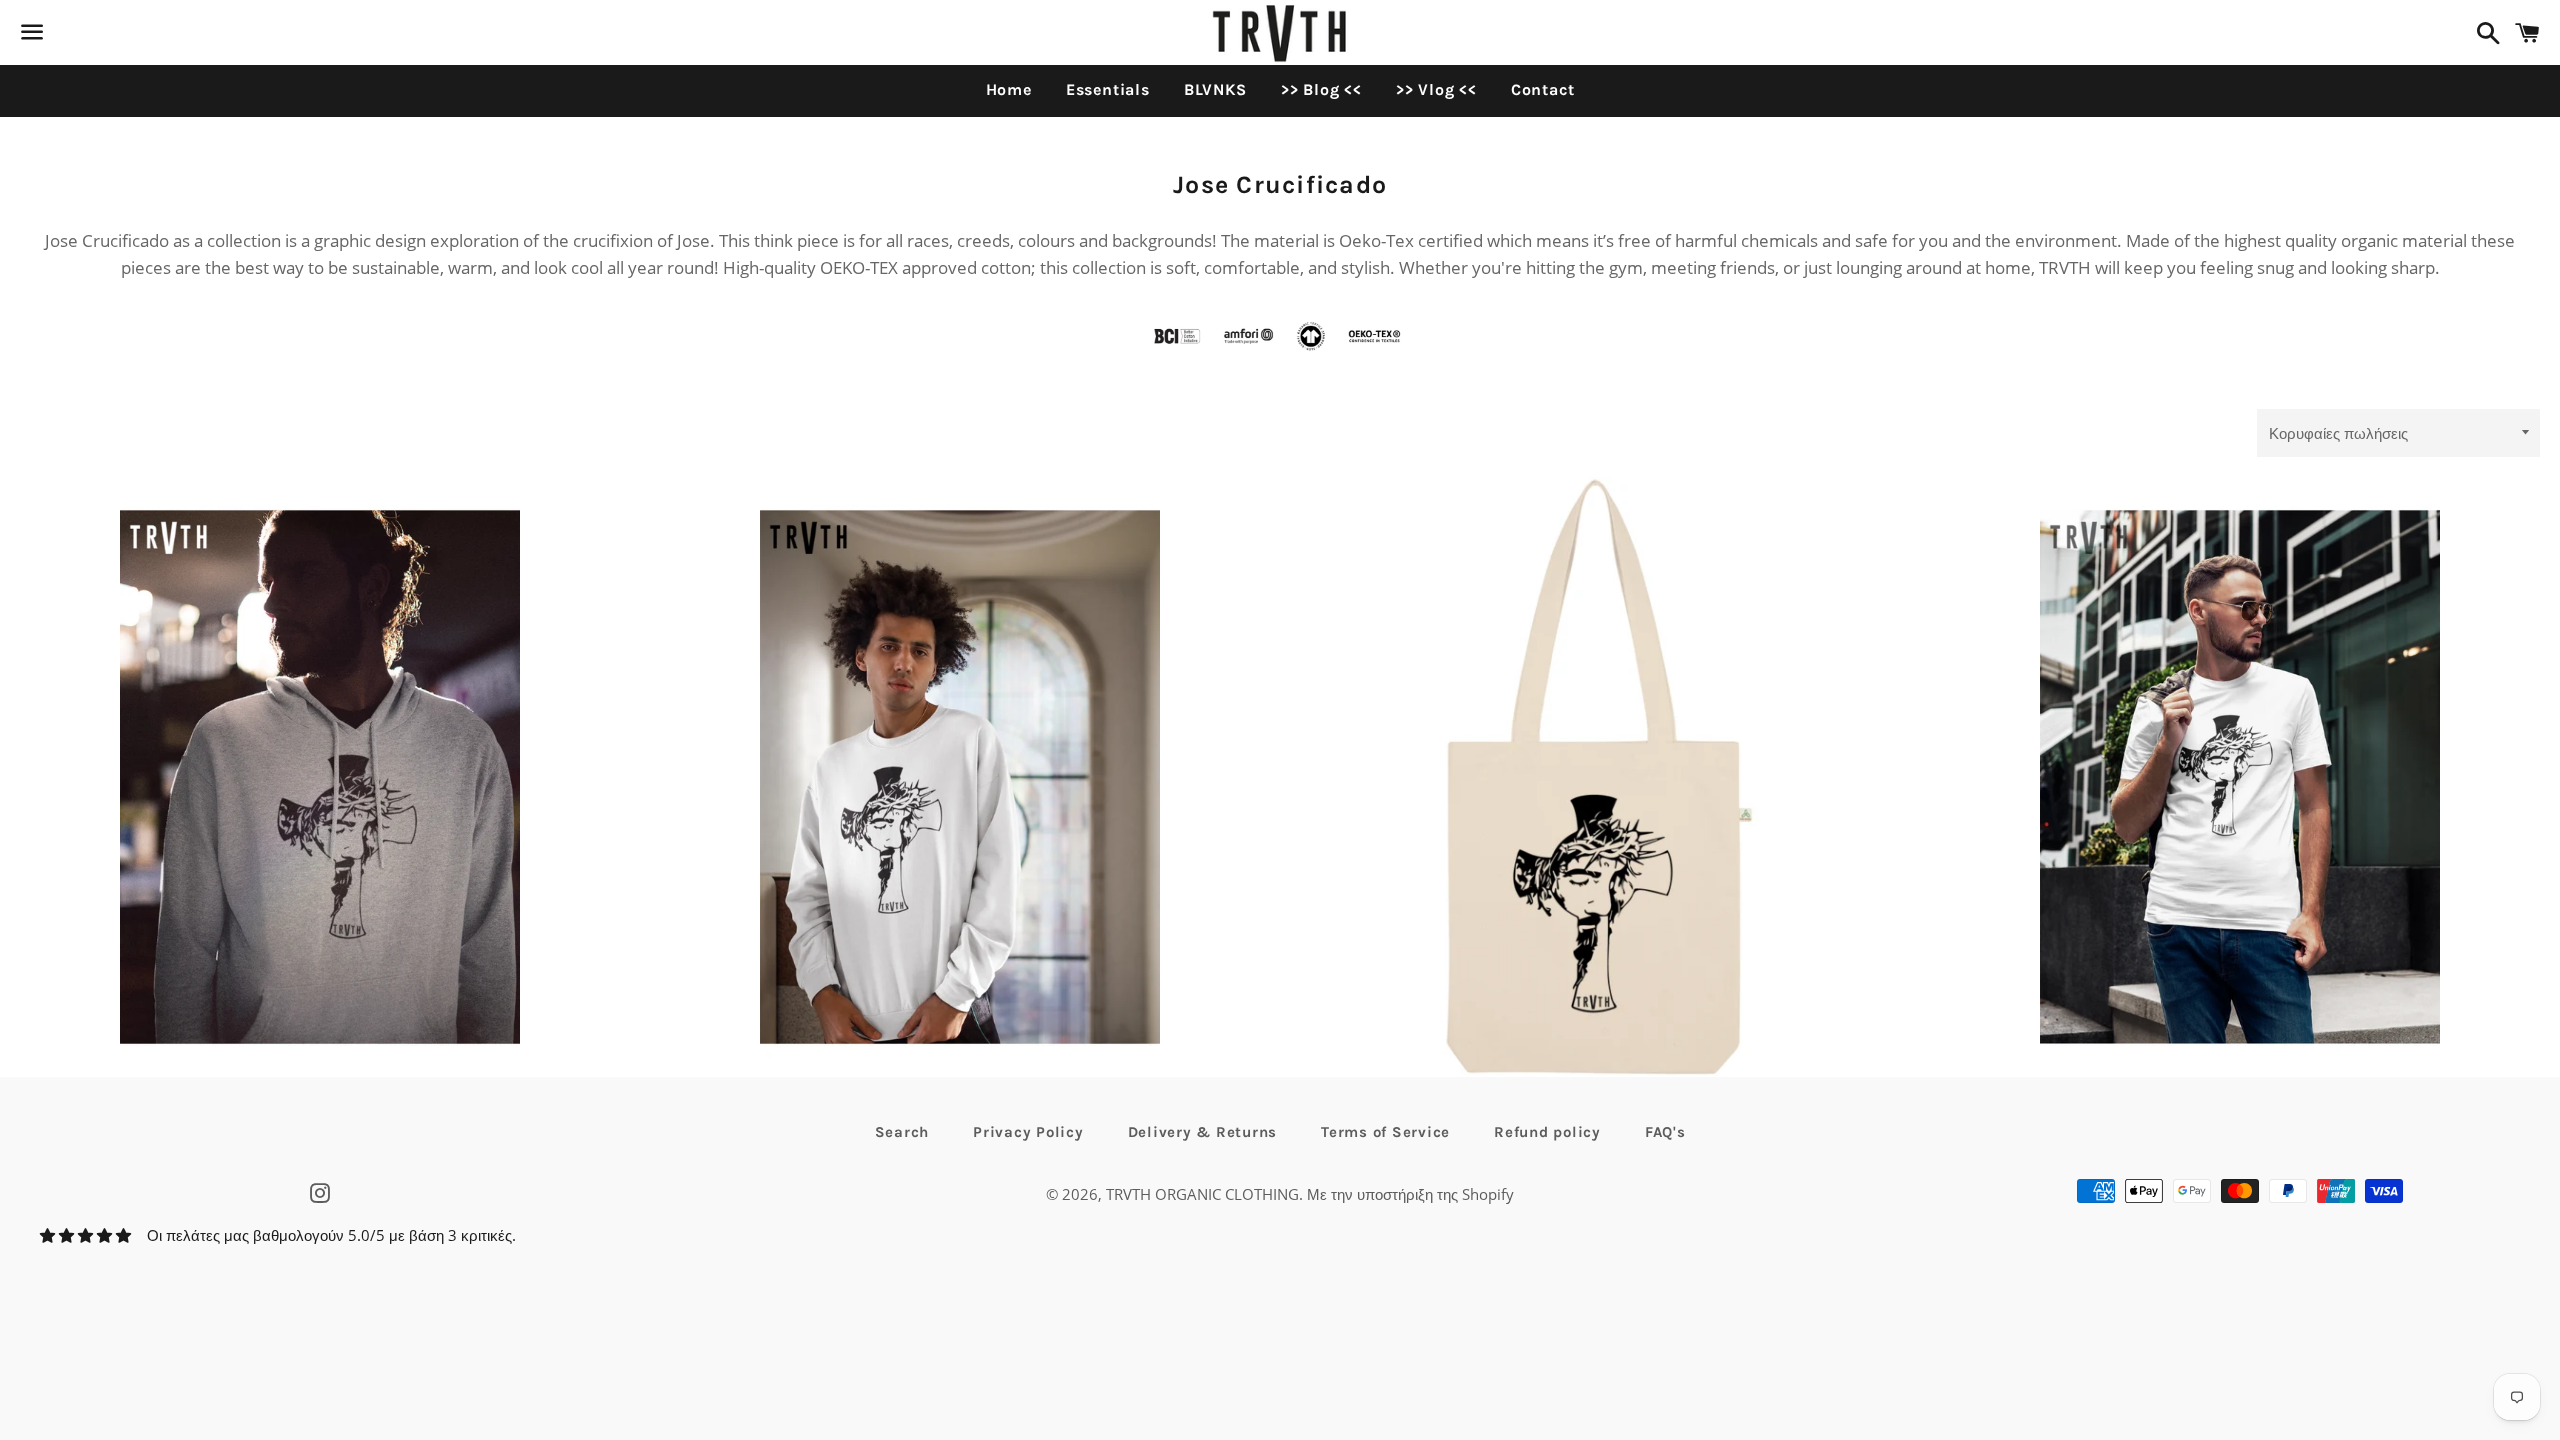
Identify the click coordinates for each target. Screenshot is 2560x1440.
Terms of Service (1385, 1132)
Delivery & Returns (1203, 1132)
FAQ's (1665, 1132)
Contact (1543, 89)
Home (1009, 89)
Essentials (1108, 89)
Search (902, 1132)
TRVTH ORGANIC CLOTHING (1202, 1194)
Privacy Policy (1028, 1132)
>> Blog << (1321, 89)
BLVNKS (1215, 89)
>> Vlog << (1436, 89)
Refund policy (1547, 1132)
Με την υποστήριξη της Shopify (1410, 1194)
